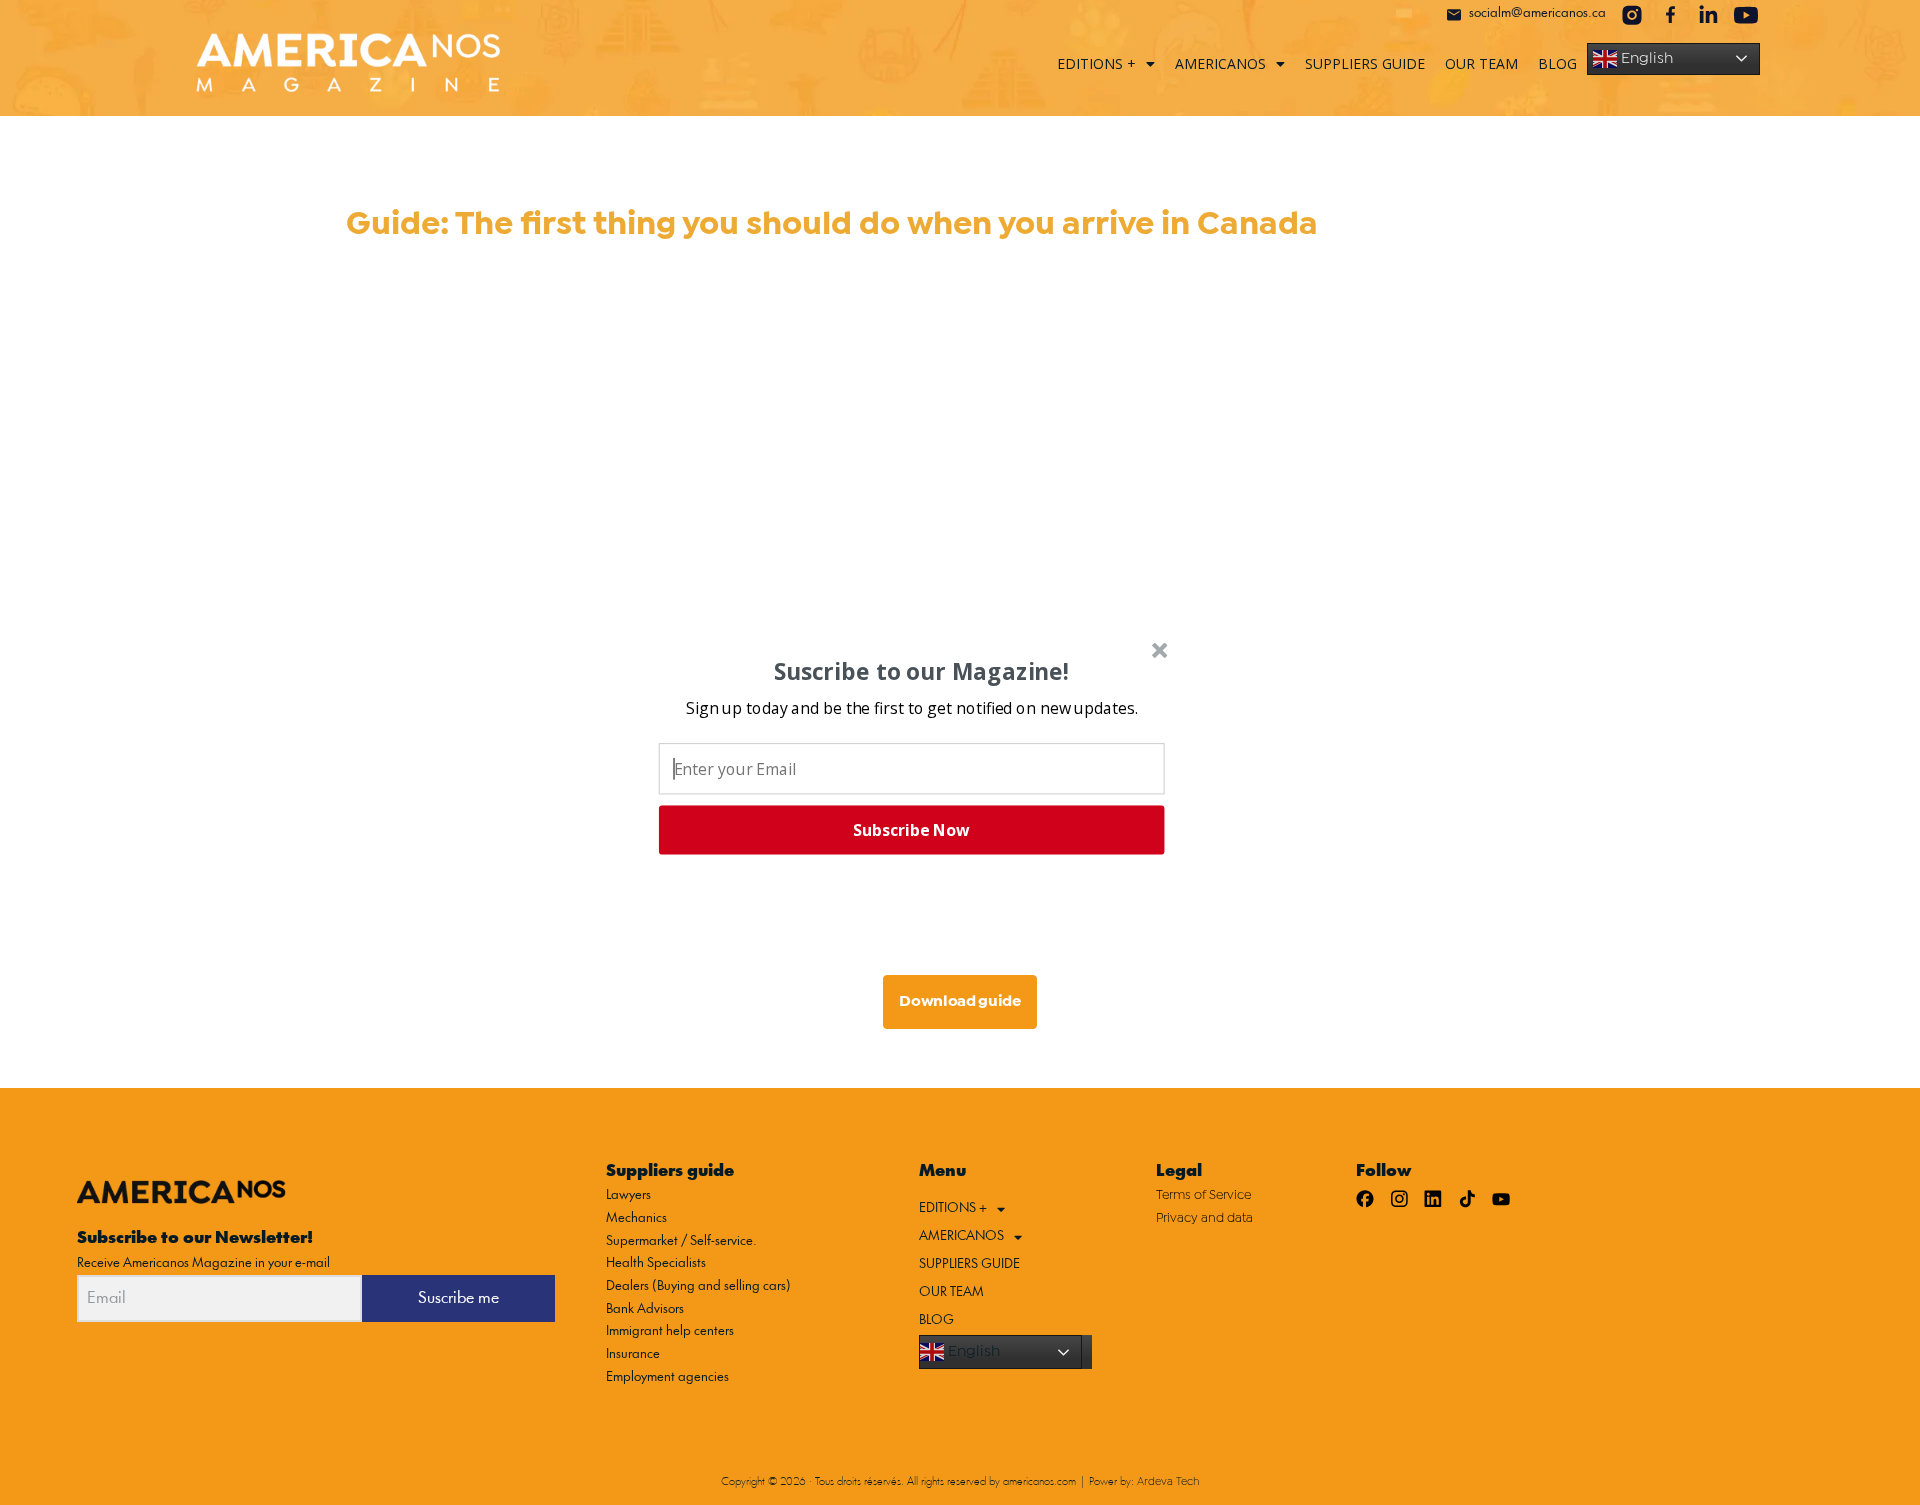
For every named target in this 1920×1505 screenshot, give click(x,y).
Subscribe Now (911, 830)
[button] (912, 707)
